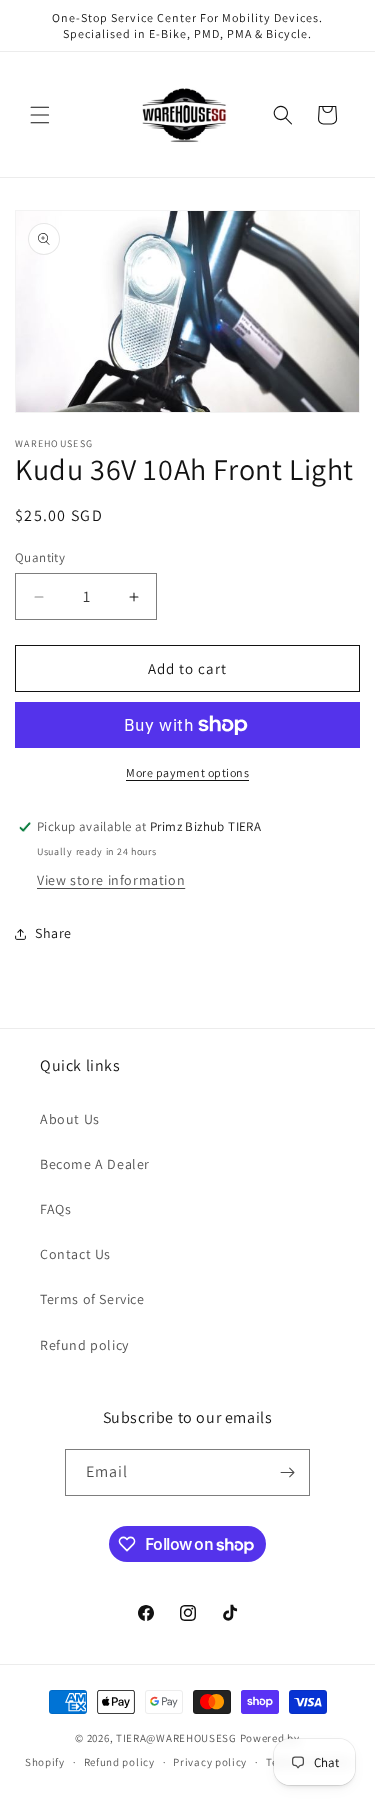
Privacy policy (210, 1762)
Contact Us (75, 1254)
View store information (111, 880)
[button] (40, 115)
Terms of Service (92, 1299)
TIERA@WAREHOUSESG (176, 1738)
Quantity (40, 557)
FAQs (55, 1209)
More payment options (187, 772)
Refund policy (84, 1345)
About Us (70, 1119)
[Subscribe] (287, 1472)
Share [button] (53, 933)
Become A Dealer (95, 1164)
